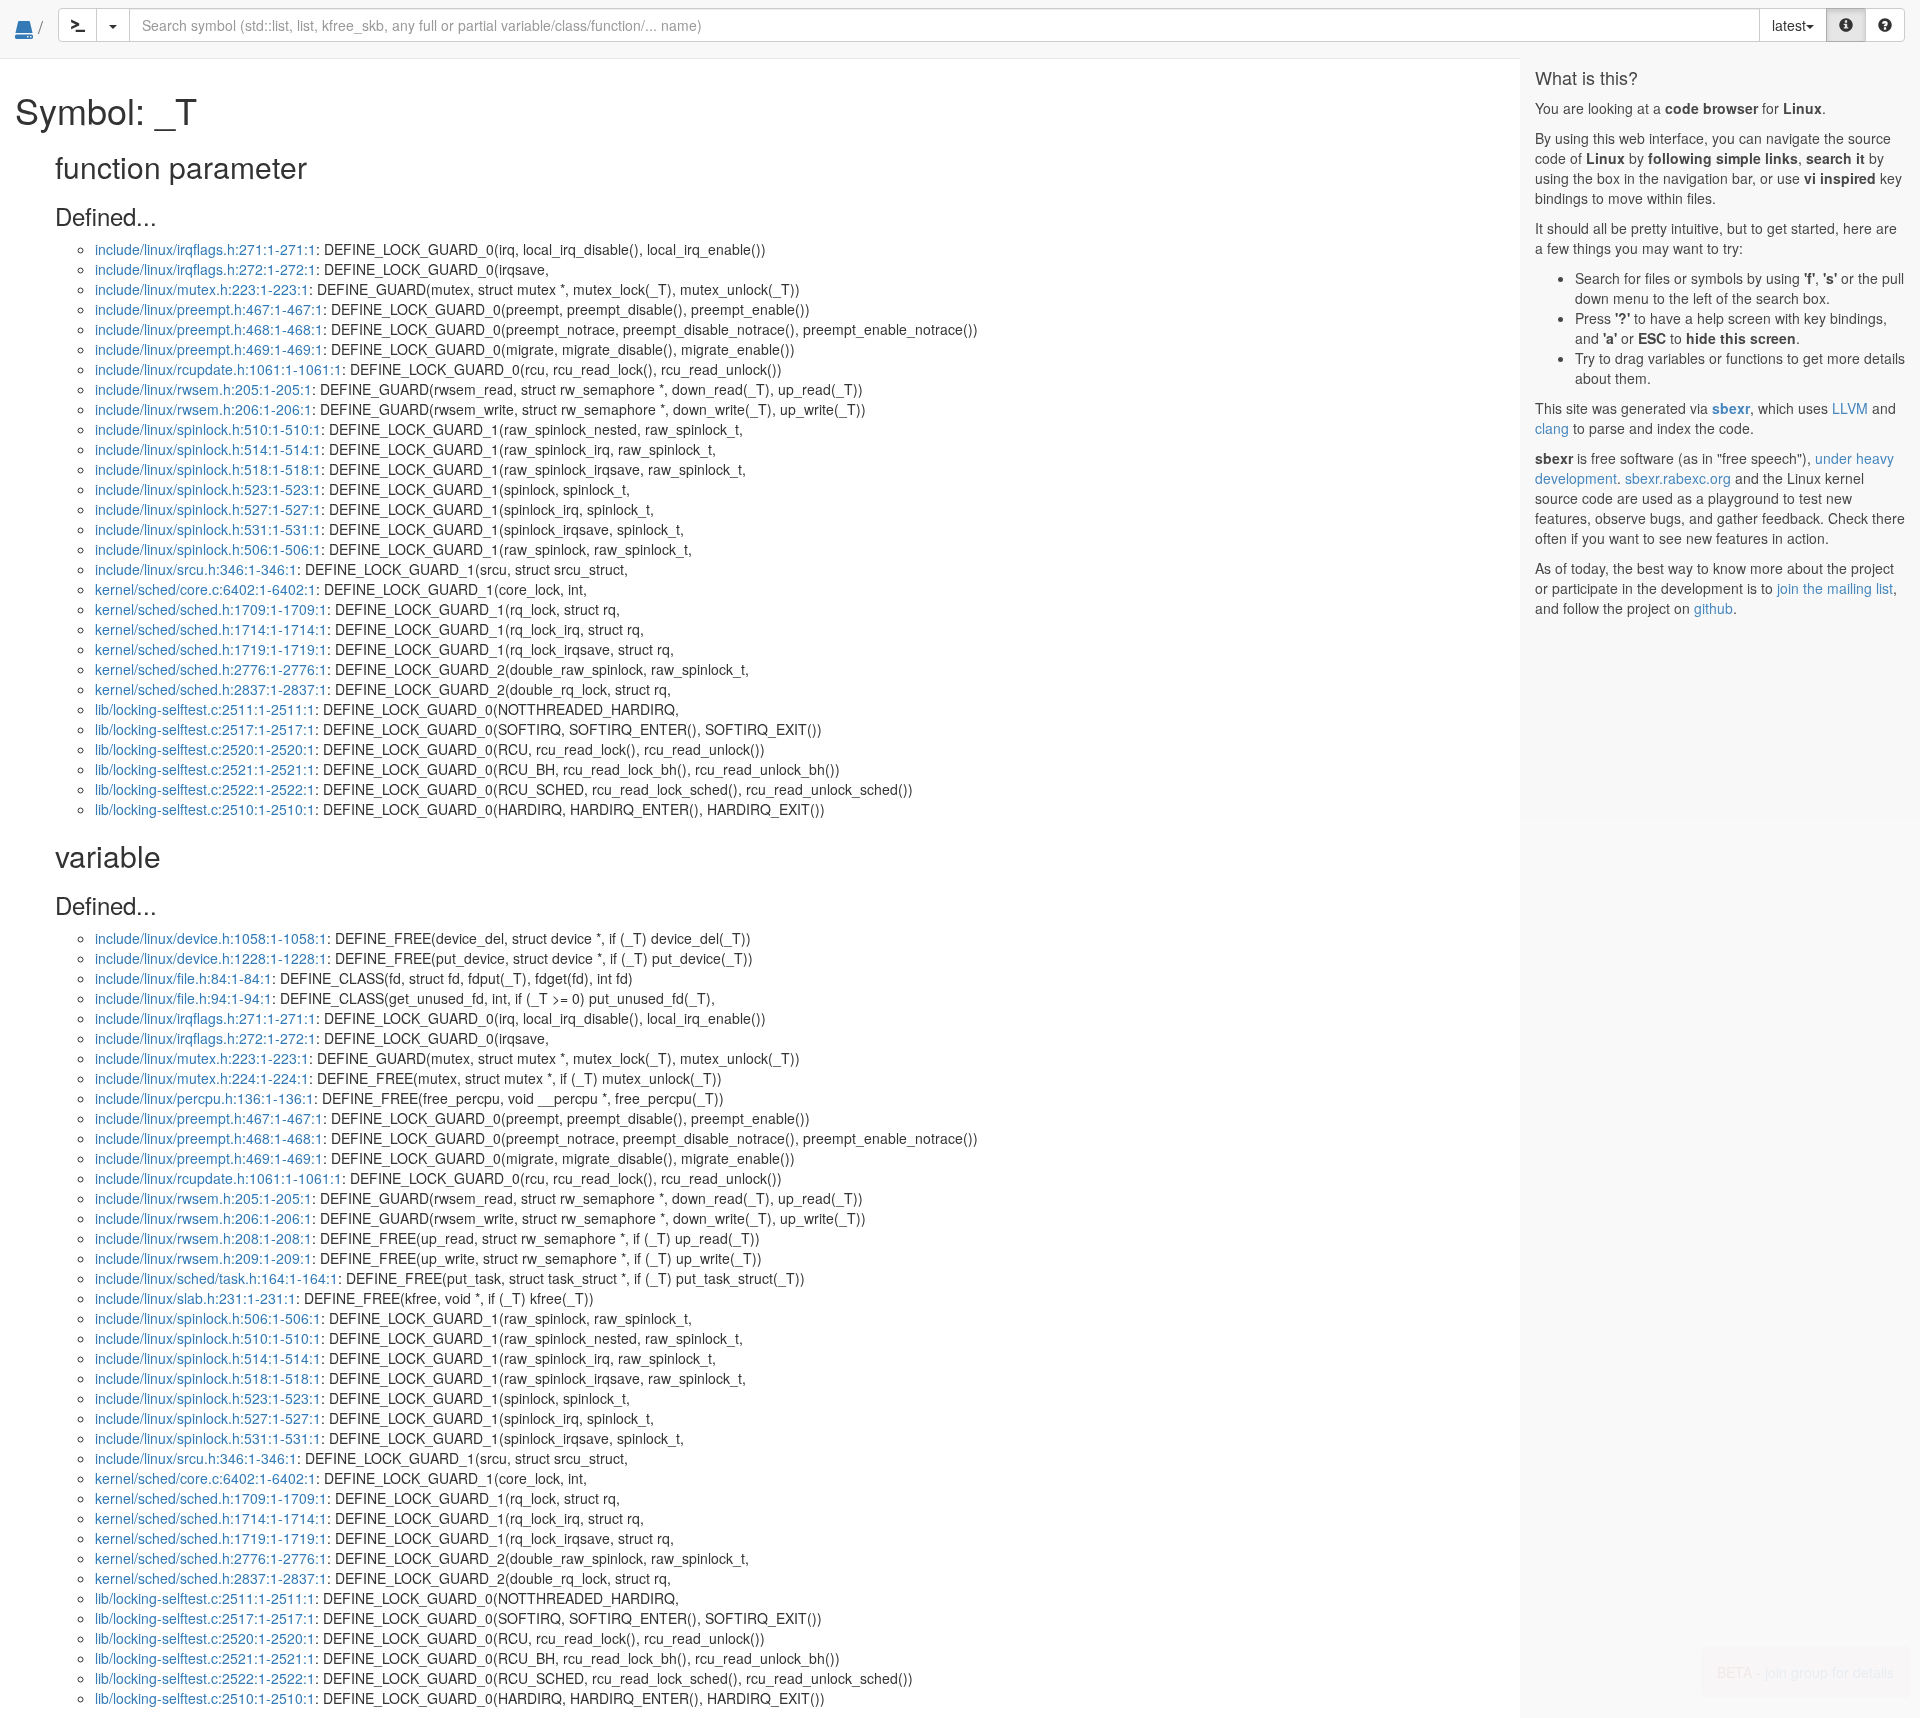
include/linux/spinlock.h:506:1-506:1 (208, 549)
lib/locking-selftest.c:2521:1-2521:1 (205, 769)
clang (1552, 428)
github (1713, 608)
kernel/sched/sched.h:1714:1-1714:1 (211, 629)
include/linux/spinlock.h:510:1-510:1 (208, 429)
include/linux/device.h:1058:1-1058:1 (211, 938)
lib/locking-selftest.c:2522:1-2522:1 (205, 789)
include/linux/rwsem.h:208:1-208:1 (203, 1238)
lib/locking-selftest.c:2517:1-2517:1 (205, 729)
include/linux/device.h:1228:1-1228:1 (211, 958)
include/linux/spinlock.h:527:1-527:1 (208, 509)
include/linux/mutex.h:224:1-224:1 (202, 1078)
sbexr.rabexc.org (1678, 478)
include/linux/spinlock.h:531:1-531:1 (208, 529)
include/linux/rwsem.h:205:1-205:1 (203, 389)
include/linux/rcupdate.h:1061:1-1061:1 (218, 369)
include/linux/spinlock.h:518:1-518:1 (208, 469)
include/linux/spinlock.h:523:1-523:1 (208, 489)
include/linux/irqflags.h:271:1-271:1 (205, 249)
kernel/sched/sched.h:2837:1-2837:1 (211, 689)
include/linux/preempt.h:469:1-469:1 (209, 349)
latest (1789, 25)
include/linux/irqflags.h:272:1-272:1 (205, 269)
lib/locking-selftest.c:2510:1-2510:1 (205, 809)
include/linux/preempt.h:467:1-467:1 (209, 309)
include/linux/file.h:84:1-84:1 (183, 978)
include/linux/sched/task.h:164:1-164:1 (216, 1278)
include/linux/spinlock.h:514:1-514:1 (208, 449)
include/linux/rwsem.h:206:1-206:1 (203, 409)
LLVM (1850, 408)
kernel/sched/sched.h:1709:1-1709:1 (211, 609)
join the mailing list (1835, 588)
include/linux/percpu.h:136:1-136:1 (204, 1098)
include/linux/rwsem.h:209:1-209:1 (203, 1258)
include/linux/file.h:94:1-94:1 (183, 998)
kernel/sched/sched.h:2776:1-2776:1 (211, 669)
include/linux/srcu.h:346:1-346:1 (196, 569)
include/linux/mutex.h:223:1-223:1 (202, 289)
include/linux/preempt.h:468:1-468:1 (209, 329)
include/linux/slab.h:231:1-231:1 (195, 1298)
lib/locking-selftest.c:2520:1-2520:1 (205, 749)
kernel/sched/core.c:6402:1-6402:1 (205, 589)
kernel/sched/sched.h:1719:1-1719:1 (211, 649)
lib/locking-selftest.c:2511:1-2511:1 (205, 709)
